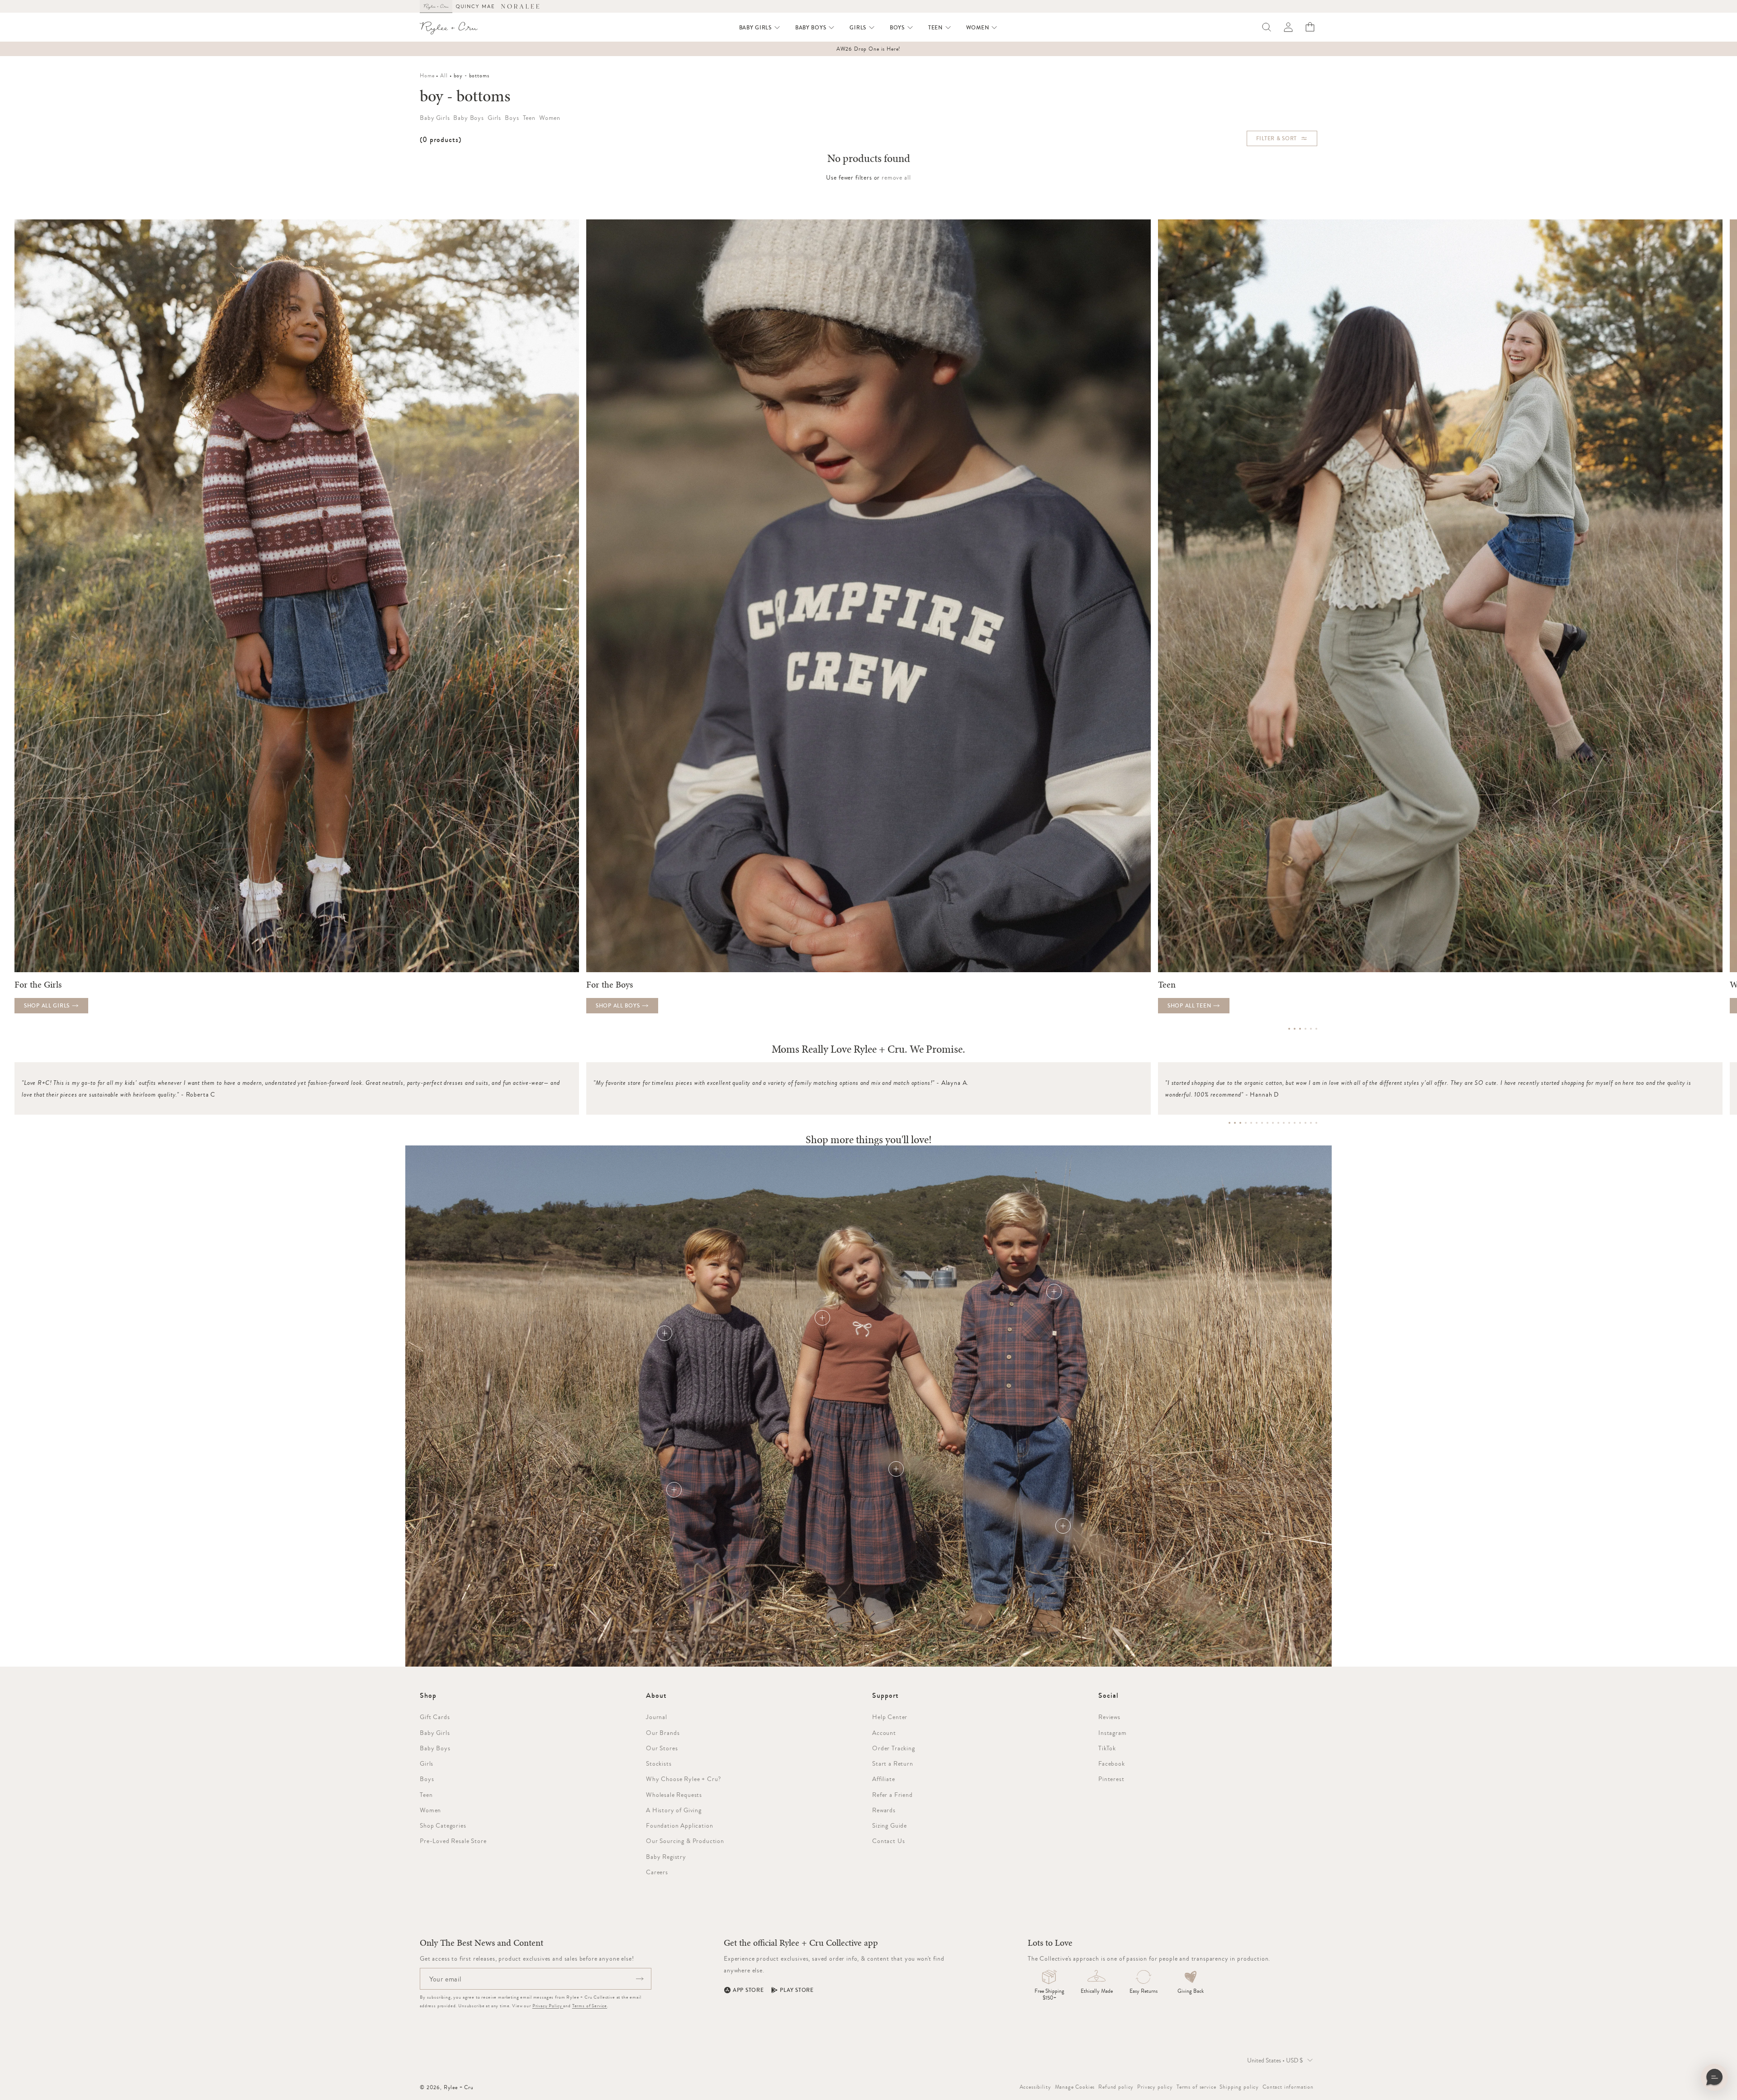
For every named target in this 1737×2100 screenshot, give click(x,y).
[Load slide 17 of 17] (1316, 1123)
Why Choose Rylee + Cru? (683, 1779)
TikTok (1107, 1748)
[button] (760, 28)
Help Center (890, 1717)
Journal (657, 1717)
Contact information (1288, 2087)
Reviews (1109, 1717)
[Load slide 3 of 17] (1240, 1123)
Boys (427, 1779)
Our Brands (663, 1733)
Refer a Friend (892, 1795)
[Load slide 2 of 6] (1295, 1029)
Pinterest (1111, 1779)
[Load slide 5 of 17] (1251, 1123)
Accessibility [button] (1035, 2087)
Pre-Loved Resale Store (453, 1841)
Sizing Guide (890, 1825)
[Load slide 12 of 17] (1289, 1123)
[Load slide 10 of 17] (1278, 1123)
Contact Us (888, 1841)
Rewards (884, 1810)
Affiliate (884, 1779)
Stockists (659, 1763)
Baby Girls (435, 1733)
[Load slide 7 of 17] (1262, 1123)
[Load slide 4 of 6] (1305, 1029)
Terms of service (1196, 2087)
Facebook (1112, 1763)
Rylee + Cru (459, 2087)
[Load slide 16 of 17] (1311, 1123)
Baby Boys (435, 1748)
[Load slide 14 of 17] (1300, 1123)
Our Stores (662, 1748)
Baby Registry (666, 1857)
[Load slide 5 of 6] (1311, 1029)
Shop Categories (443, 1825)
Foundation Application (679, 1825)
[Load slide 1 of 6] (1289, 1029)
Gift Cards (435, 1717)
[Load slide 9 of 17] (1273, 1123)
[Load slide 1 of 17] (1229, 1123)
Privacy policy (1155, 2087)
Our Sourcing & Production (685, 1841)
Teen (426, 1795)
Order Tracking (894, 1748)
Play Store (797, 1990)
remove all (896, 177)
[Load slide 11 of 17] (1284, 1123)
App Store (748, 1990)
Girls (427, 1763)
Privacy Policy (548, 2006)
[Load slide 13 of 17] (1295, 1123)
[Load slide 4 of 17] (1246, 1123)
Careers (657, 1872)
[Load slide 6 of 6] (1316, 1029)
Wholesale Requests (674, 1795)
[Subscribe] (640, 1979)
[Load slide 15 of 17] (1305, 1123)
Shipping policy (1239, 2087)
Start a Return (893, 1763)
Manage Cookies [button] (1075, 2087)
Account (884, 1733)
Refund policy (1116, 2087)
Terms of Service (590, 2006)
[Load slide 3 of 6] (1300, 1029)
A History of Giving (674, 1810)
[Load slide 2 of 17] (1235, 1123)
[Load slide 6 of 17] (1257, 1123)
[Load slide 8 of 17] (1267, 1123)
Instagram (1113, 1733)
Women (430, 1810)
